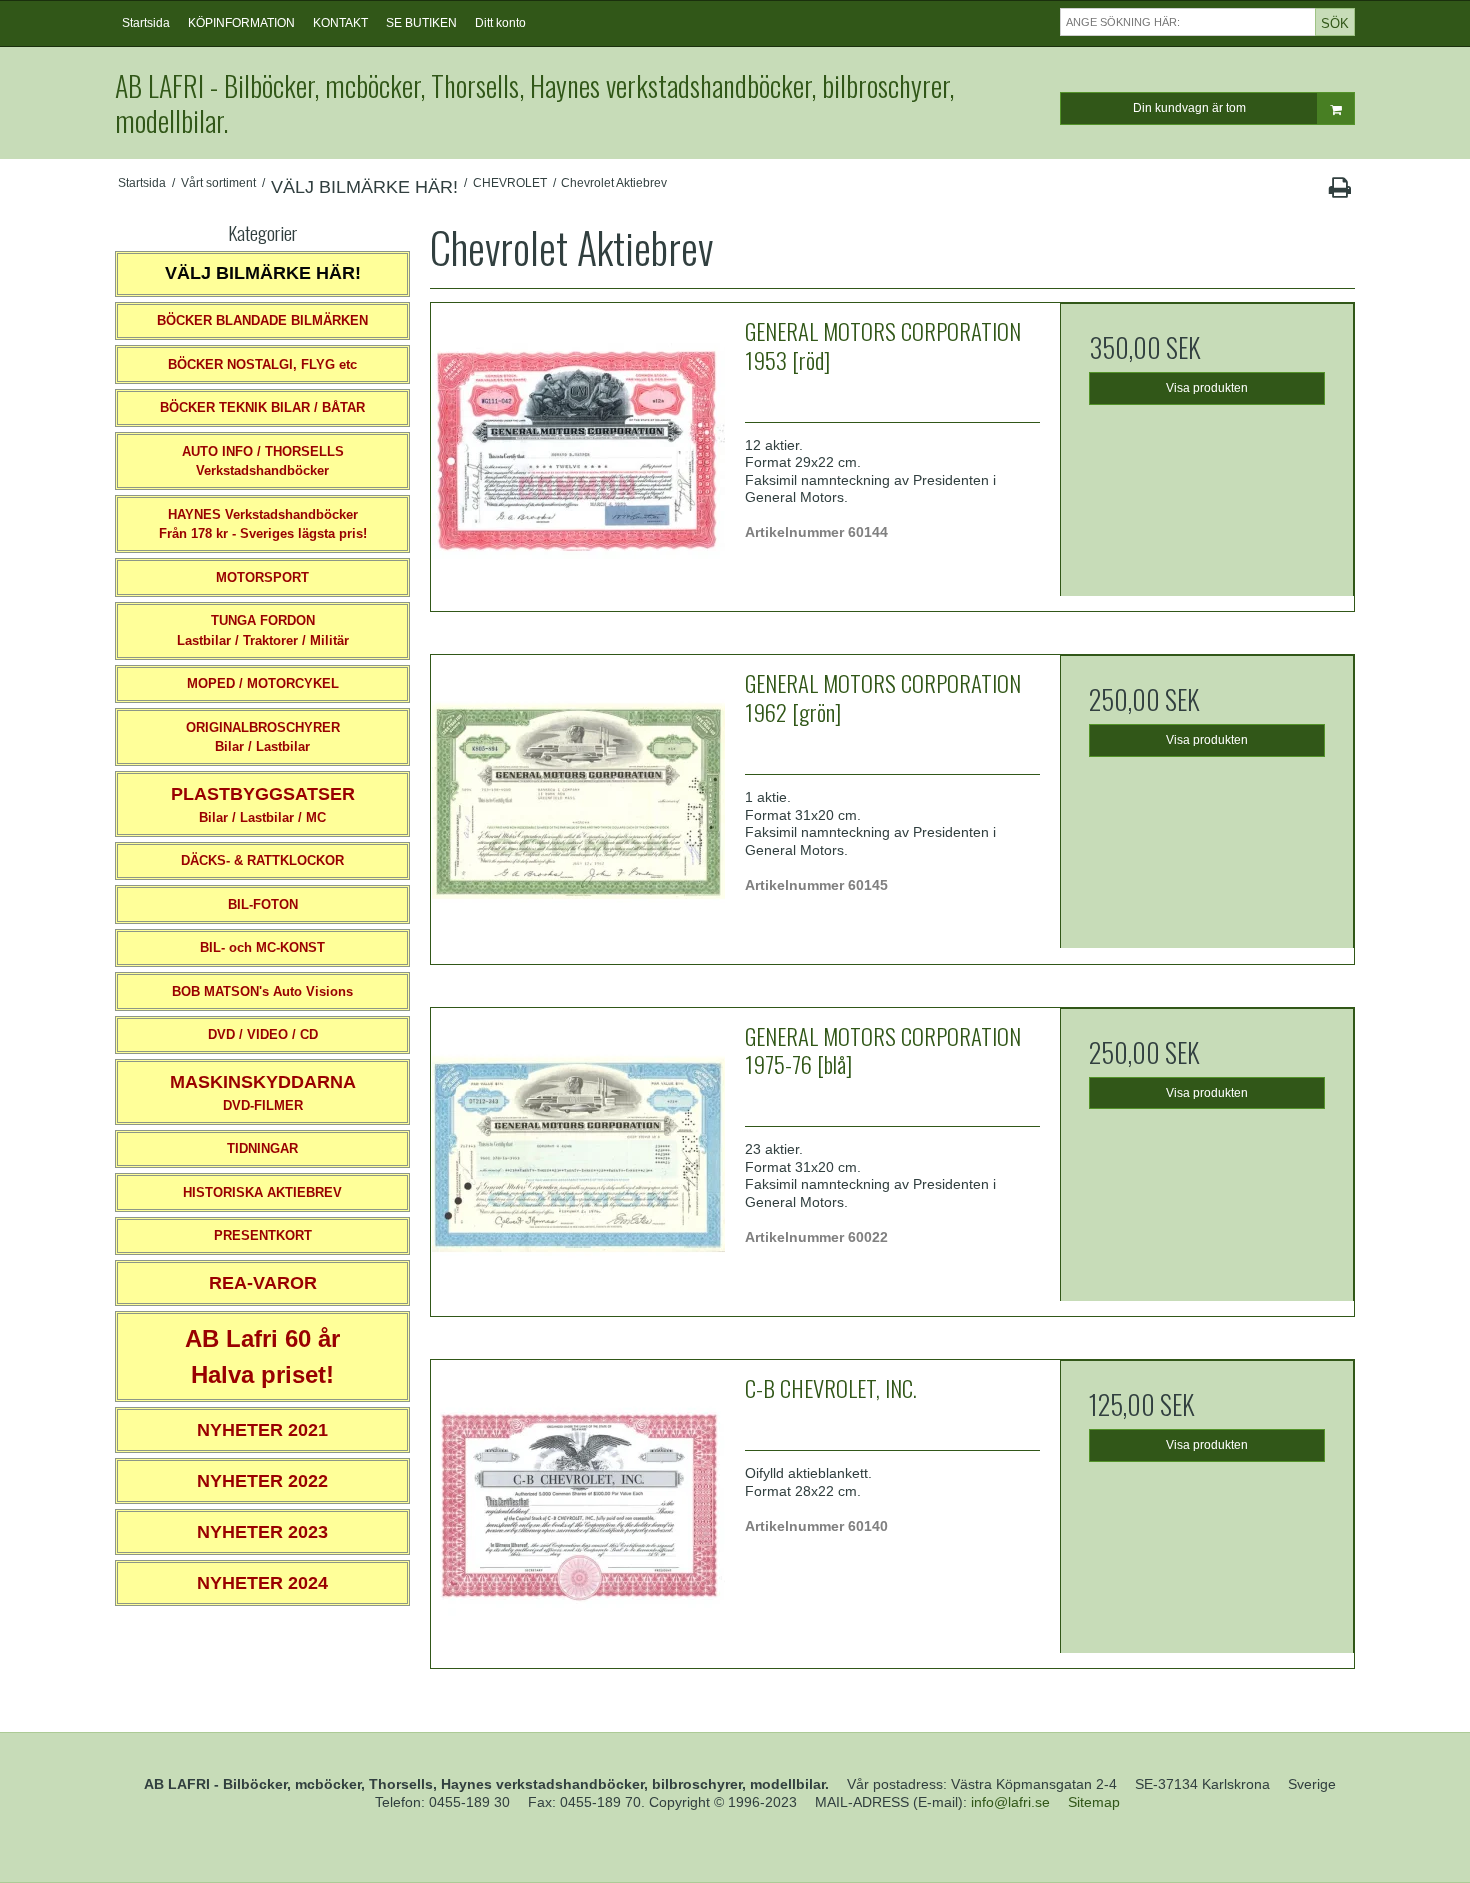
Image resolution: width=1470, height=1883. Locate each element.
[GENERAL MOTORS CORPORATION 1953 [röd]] (578, 450)
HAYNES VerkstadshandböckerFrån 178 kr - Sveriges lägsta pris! (263, 524)
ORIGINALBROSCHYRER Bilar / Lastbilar (263, 737)
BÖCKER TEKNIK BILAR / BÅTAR (262, 407)
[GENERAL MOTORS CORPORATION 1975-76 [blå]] (578, 1155)
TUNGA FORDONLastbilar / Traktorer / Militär (263, 630)
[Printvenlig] (1339, 192)
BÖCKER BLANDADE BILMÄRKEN (262, 320)
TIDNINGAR (262, 1148)
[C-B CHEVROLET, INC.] (578, 1507)
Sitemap (1094, 1802)
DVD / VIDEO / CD (263, 1034)
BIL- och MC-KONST (262, 947)
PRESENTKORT (263, 1235)
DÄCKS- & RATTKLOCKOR (262, 860)
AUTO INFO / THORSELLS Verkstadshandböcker (263, 461)
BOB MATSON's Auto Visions (262, 991)
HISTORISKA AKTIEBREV (262, 1192)
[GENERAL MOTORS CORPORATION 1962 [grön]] (578, 802)
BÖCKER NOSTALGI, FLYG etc (262, 364)
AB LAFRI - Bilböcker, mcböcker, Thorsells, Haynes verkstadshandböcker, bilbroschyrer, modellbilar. (534, 103)
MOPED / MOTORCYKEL (263, 683)
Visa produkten (1207, 388)
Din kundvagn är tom (1189, 108)
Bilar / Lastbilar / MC (263, 804)
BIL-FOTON (263, 904)
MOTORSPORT (262, 577)
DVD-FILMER (263, 1092)
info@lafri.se (1010, 1802)
